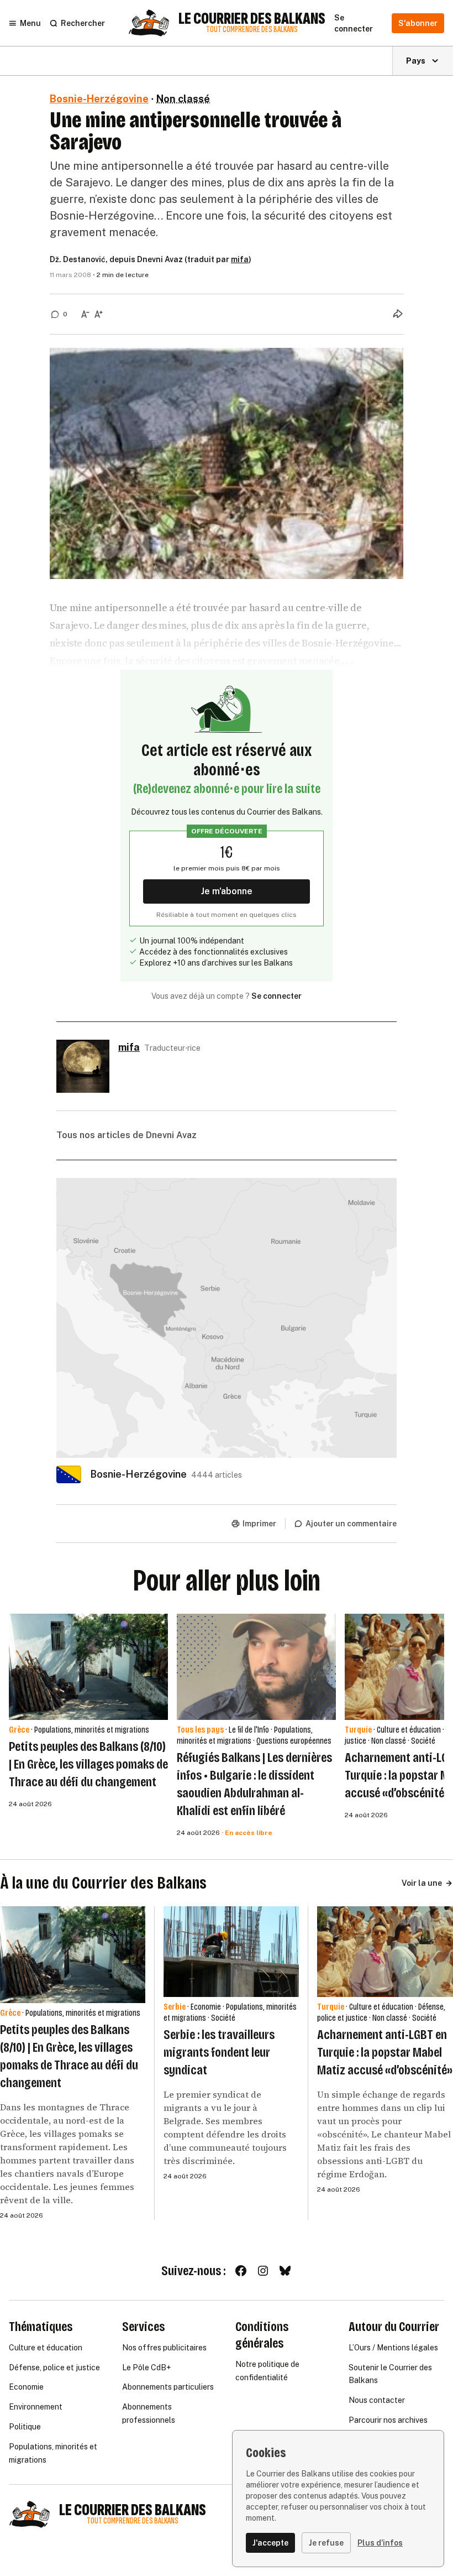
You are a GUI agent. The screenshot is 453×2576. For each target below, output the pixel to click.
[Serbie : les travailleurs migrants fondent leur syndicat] (231, 1952)
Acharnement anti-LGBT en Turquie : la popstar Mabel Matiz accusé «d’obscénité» (385, 2052)
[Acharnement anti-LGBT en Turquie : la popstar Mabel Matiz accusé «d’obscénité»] (385, 1952)
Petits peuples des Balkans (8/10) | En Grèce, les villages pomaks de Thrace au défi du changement (88, 1764)
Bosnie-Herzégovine (99, 99)
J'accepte (270, 2543)
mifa (240, 259)
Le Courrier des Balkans (252, 19)
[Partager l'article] (398, 314)
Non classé (183, 99)
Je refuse (326, 2543)
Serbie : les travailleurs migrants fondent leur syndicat (219, 2052)
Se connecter (276, 996)
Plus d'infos (380, 2543)
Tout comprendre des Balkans (252, 30)
